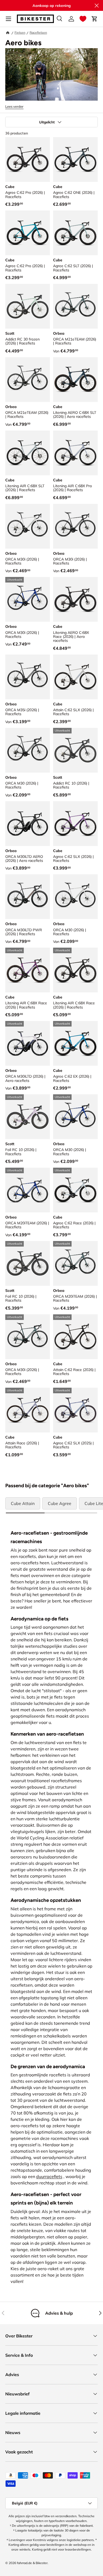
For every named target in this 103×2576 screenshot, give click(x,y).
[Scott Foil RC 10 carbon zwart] (28, 1263)
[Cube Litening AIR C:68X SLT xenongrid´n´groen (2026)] (28, 453)
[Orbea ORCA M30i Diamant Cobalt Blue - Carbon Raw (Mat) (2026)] (28, 599)
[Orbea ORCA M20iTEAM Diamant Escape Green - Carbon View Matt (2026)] (75, 1263)
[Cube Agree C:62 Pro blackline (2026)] (28, 160)
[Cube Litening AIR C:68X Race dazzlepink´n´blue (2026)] (28, 970)
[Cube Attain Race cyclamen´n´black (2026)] (28, 1410)
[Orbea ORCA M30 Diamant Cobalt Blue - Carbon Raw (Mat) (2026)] (75, 1117)
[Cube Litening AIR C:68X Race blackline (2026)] (75, 970)
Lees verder (14, 106)
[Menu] (8, 19)
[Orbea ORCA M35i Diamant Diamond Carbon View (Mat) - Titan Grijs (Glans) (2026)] (28, 677)
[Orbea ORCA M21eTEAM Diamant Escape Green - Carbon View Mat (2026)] (75, 306)
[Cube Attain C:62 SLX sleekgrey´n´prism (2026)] (75, 677)
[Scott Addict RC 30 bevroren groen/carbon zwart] (28, 306)
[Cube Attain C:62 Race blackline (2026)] (75, 1337)
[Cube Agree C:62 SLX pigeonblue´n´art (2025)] (75, 1410)
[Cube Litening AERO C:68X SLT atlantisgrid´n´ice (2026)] (75, 380)
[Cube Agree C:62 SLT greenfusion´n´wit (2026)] (75, 233)
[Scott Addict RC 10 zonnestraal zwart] (75, 750)
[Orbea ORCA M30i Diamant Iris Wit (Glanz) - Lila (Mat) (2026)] (28, 526)
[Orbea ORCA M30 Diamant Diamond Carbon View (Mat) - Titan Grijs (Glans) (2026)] (28, 750)
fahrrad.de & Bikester (32, 2563)
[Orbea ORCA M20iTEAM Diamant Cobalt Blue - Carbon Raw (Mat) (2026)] (28, 1190)
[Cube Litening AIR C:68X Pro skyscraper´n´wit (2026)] (75, 453)
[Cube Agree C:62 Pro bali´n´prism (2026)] (28, 233)
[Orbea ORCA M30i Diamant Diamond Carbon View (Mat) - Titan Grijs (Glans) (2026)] (75, 526)
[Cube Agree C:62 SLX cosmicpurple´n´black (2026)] (75, 824)
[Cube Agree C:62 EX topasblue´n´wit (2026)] (75, 1043)
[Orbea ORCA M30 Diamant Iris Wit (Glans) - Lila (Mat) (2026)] (75, 897)
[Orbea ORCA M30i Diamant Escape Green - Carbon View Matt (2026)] (28, 1337)
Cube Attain (23, 1503)
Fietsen (20, 32)
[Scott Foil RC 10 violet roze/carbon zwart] (28, 1117)
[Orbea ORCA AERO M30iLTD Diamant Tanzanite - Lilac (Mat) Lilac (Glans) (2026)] (28, 1043)
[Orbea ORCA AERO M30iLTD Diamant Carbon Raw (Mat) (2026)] (28, 824)
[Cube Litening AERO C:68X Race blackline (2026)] (75, 599)
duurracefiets (49, 2176)
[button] (83, 19)
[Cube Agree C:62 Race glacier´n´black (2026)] (75, 1190)
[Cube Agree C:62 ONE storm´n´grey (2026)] (75, 160)
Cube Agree (60, 1503)
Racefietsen (38, 32)
